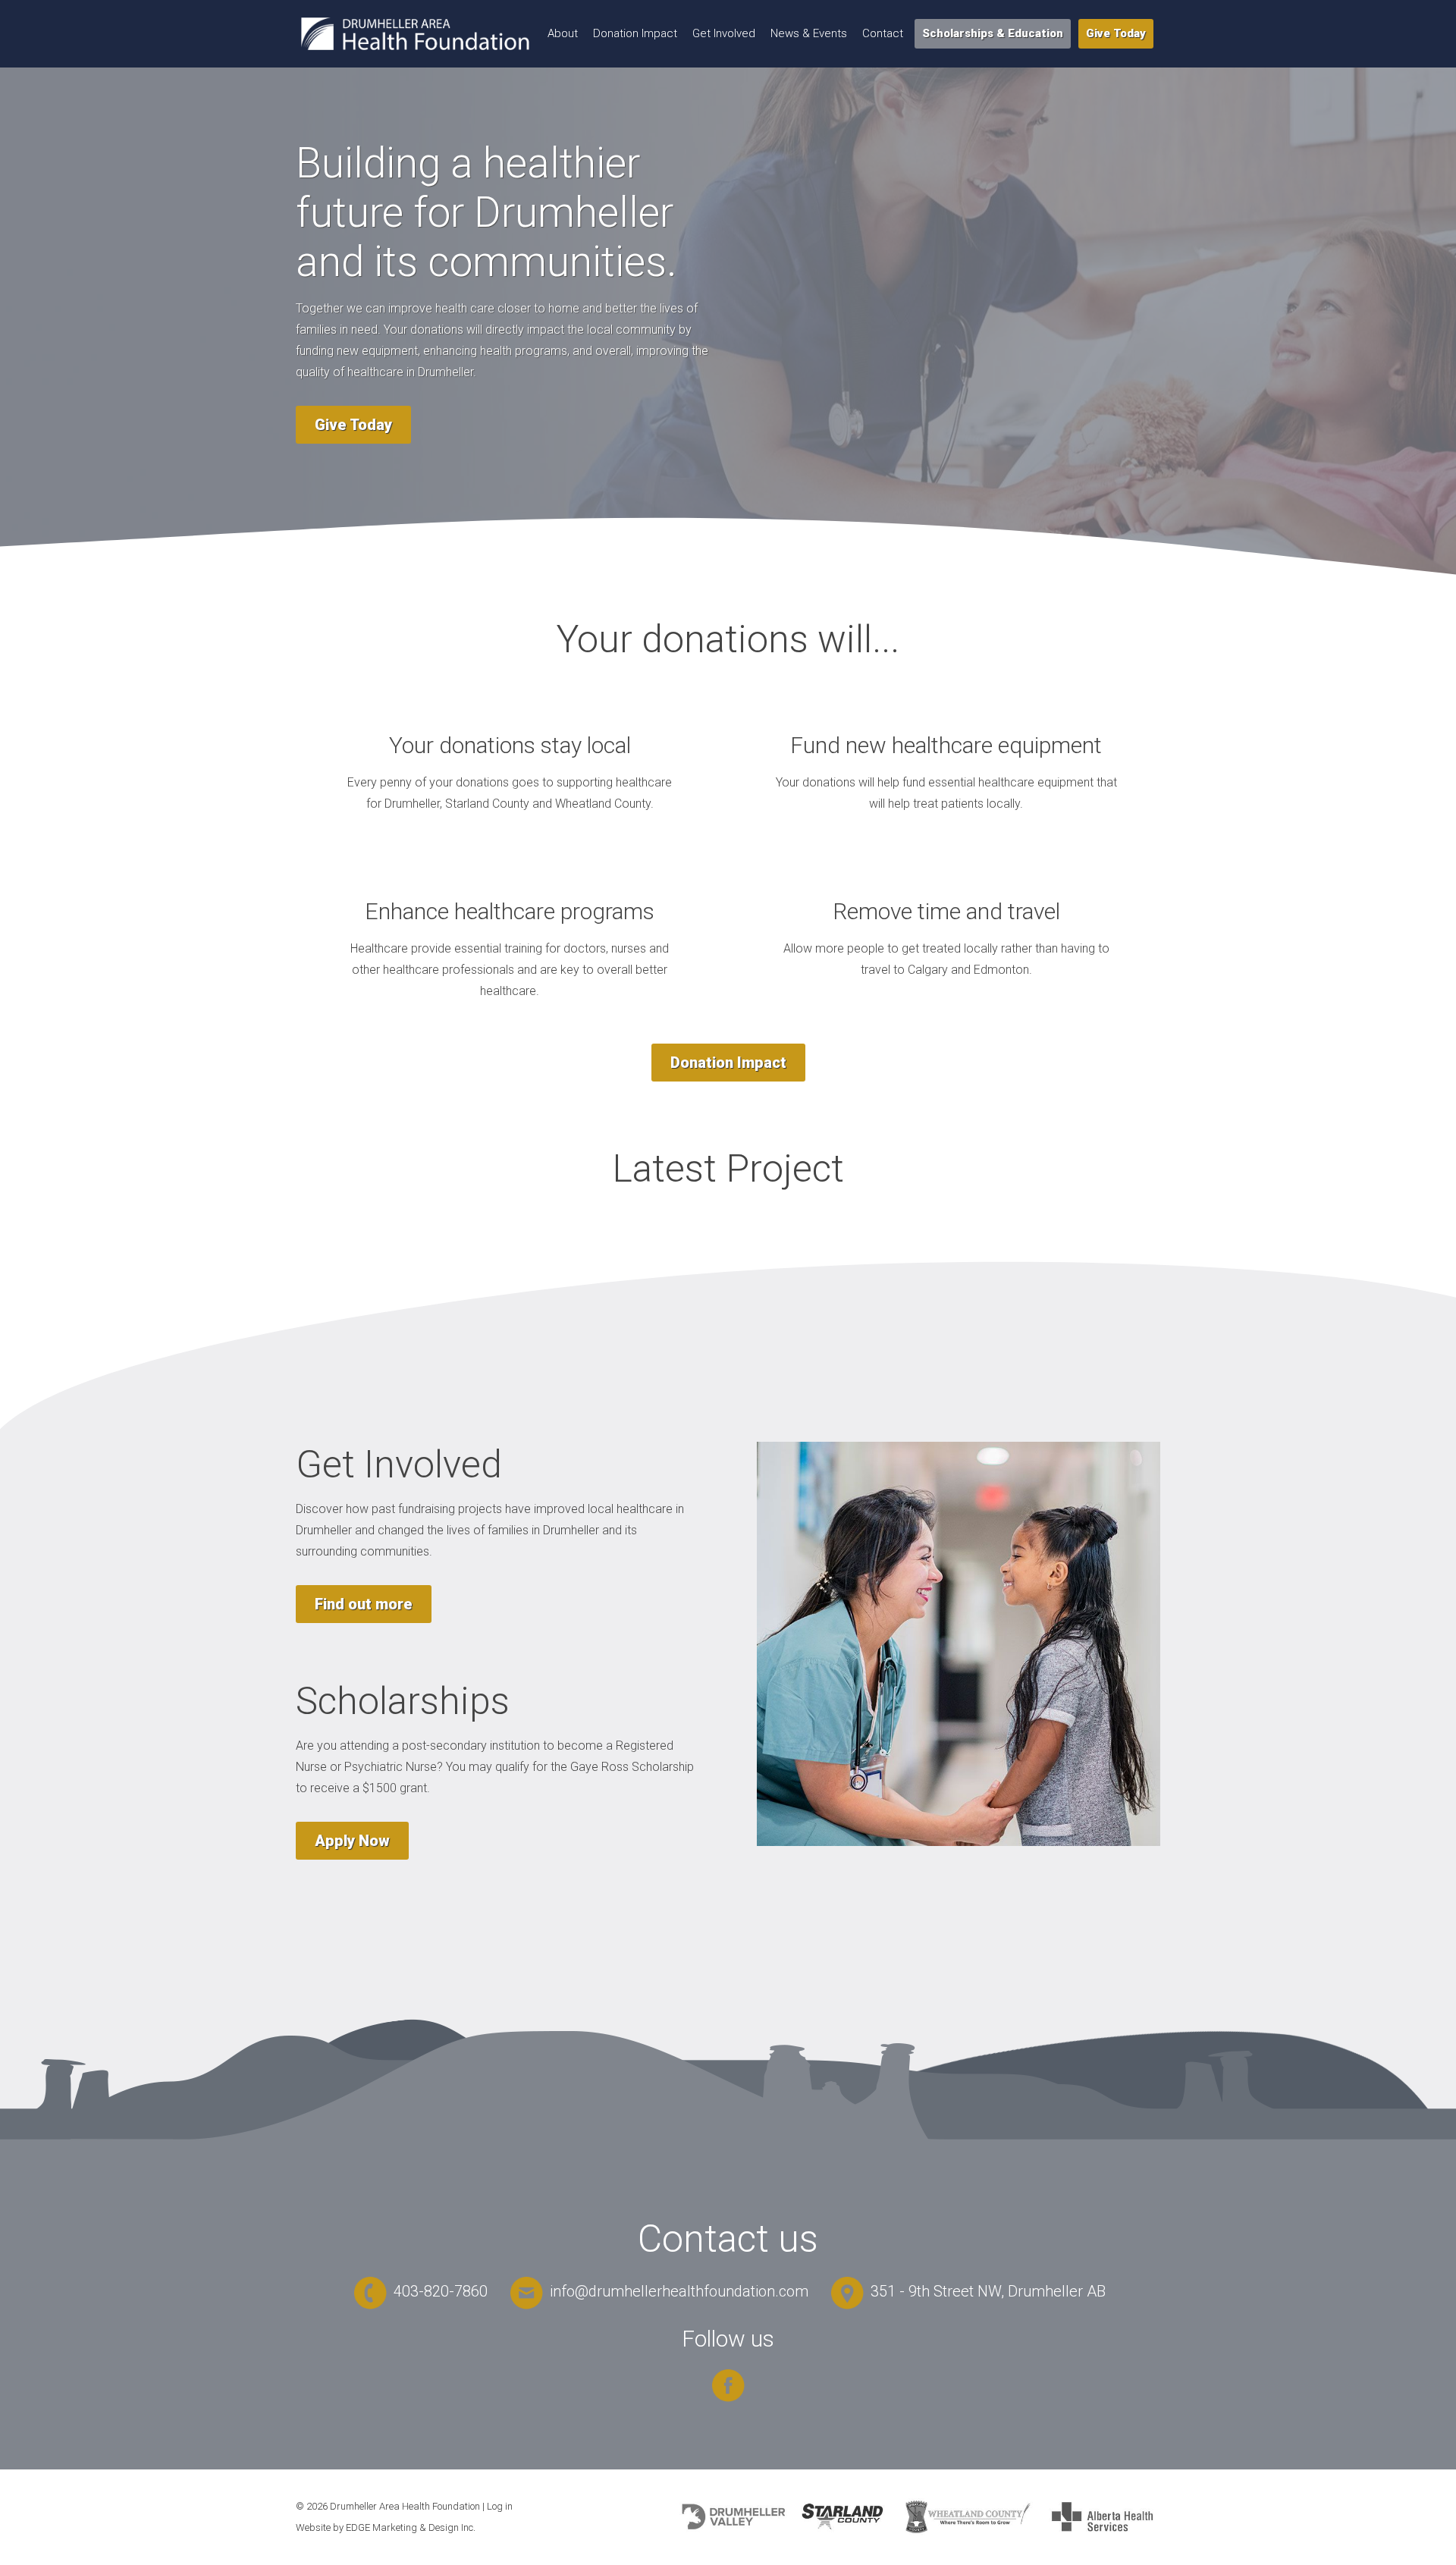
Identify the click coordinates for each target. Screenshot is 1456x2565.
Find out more (364, 1604)
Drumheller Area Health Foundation (405, 2506)
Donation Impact (635, 33)
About (563, 33)
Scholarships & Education (993, 33)
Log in (500, 2506)
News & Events (809, 33)
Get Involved (724, 33)
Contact (883, 33)
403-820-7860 (439, 2291)
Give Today (1116, 33)
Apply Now (352, 1841)
